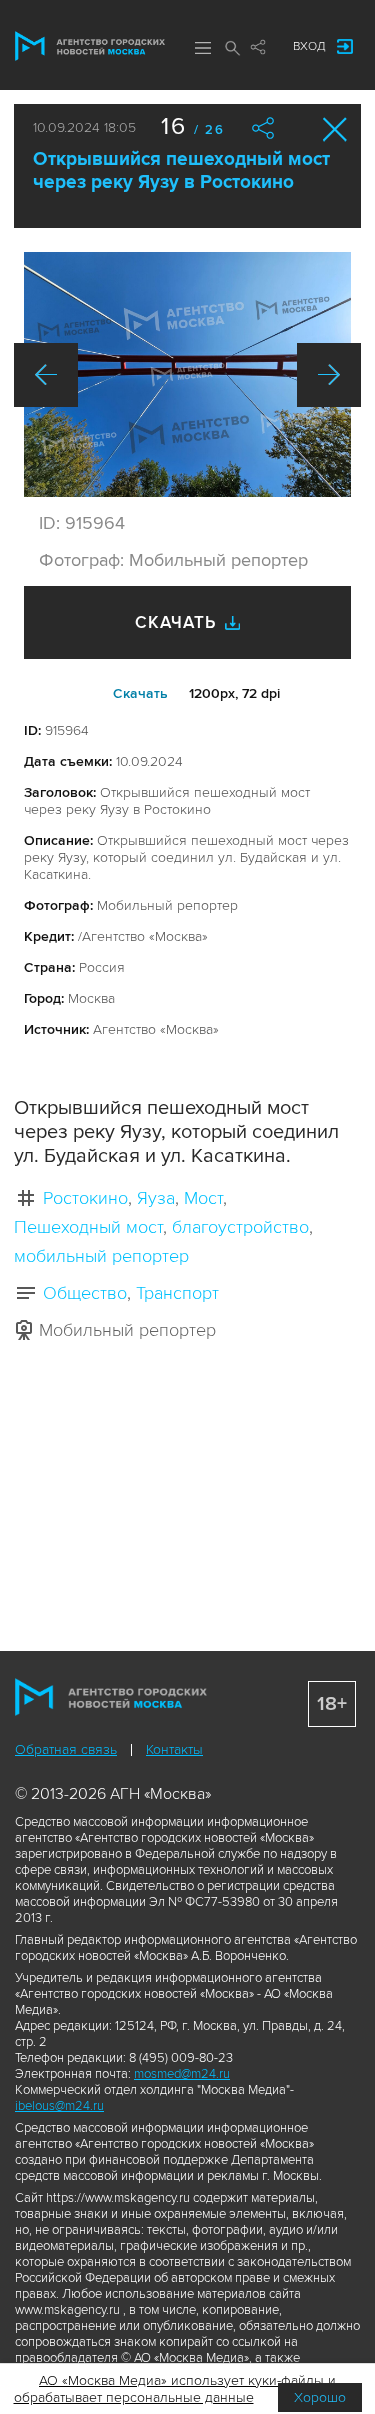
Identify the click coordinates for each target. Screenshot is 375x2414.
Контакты (174, 1749)
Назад (46, 375)
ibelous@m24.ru (59, 2106)
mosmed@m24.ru (182, 2074)
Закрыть (335, 129)
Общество (85, 1293)
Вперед (329, 375)
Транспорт (177, 1293)
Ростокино (85, 1198)
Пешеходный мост (88, 1227)
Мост (203, 1198)
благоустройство (240, 1227)
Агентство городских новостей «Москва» (90, 46)
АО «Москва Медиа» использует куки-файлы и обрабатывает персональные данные (175, 2389)
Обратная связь (66, 1749)
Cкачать (140, 693)
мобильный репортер (101, 1256)
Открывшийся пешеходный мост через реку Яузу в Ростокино (181, 171)
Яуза (156, 1198)
